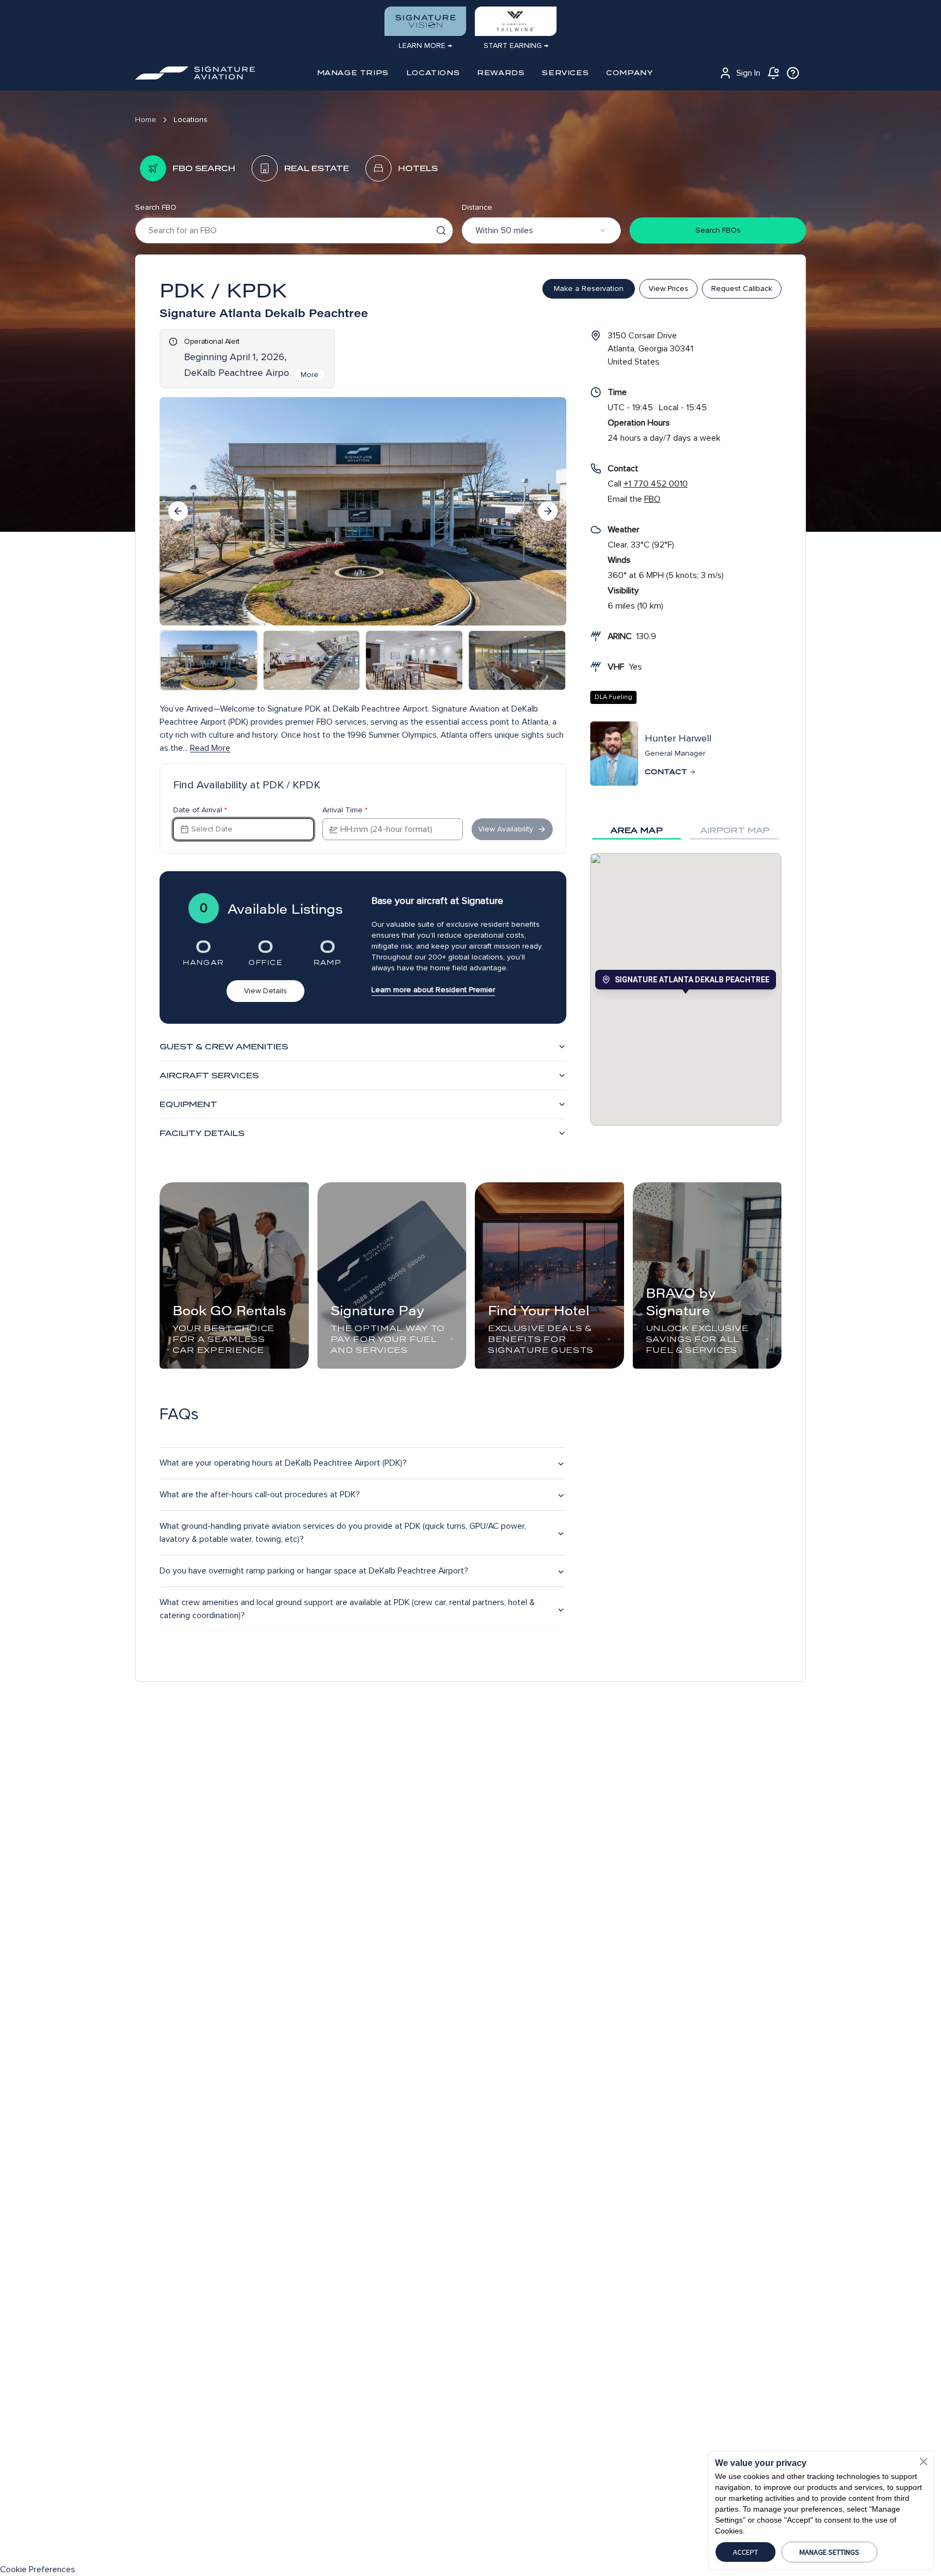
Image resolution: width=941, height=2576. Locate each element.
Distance (477, 207)
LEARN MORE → (425, 45)
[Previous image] (178, 511)
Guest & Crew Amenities (224, 1047)
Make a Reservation (589, 288)
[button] (924, 2462)
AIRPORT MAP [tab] (735, 830)
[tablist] (686, 830)
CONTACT (666, 772)
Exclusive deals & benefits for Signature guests (541, 1339)
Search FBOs (718, 230)
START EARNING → (516, 45)
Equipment (188, 1104)
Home (146, 120)
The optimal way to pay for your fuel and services (388, 1339)
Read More (210, 748)
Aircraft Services (209, 1076)
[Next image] (548, 511)
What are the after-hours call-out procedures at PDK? (260, 1494)
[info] (793, 73)
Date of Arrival (200, 810)
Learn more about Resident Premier (433, 990)
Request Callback (742, 288)
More (310, 375)
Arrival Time (345, 810)
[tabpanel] (686, 989)
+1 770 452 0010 (656, 484)
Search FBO (156, 207)
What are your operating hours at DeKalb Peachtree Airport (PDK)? (283, 1463)
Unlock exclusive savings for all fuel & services (697, 1339)
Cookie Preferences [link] (38, 2569)
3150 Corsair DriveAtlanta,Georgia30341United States (650, 349)
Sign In (748, 73)
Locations (191, 120)
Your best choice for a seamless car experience (224, 1339)
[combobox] (541, 230)
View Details (265, 991)
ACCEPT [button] (746, 2552)
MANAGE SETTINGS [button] (829, 2552)
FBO (652, 499)
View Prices (668, 288)
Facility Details (202, 1133)
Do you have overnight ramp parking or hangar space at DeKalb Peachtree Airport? (314, 1571)
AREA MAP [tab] (637, 830)
